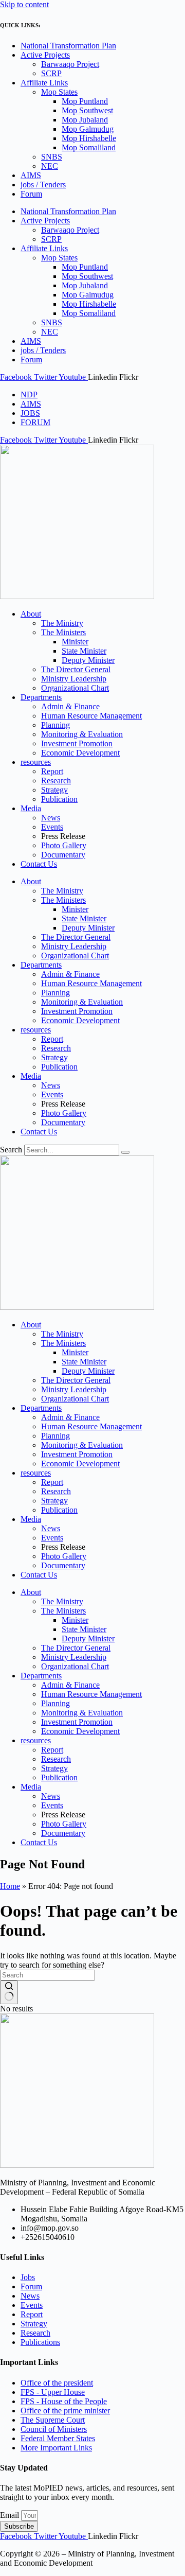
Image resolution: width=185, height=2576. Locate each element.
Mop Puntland (85, 101)
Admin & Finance (70, 706)
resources (36, 762)
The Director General (76, 669)
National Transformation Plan (68, 46)
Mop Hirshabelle (89, 138)
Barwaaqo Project (70, 64)
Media (31, 808)
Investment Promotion (77, 743)
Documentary (63, 855)
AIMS (31, 175)
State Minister (84, 651)
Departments (41, 697)
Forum (31, 194)
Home (10, 1886)
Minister (75, 642)
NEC (50, 166)
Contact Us (39, 864)
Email (11, 2515)
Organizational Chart (75, 688)
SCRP (51, 73)
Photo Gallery (64, 845)
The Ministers (63, 632)
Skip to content (24, 4)
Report (52, 771)
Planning (55, 725)
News (51, 818)
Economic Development (80, 753)
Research (56, 781)
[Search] (125, 1152)
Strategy (54, 790)
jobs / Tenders (43, 185)
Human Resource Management (91, 716)
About (31, 614)
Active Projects (45, 55)
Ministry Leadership (74, 679)
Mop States (59, 92)
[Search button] (9, 1992)
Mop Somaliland (89, 147)
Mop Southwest (87, 110)
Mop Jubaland (85, 120)
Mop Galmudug (88, 129)
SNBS (52, 157)
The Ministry (62, 623)
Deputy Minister (88, 660)
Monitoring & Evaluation (82, 734)
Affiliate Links (44, 83)
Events (52, 827)
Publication (59, 799)
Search (11, 1150)
